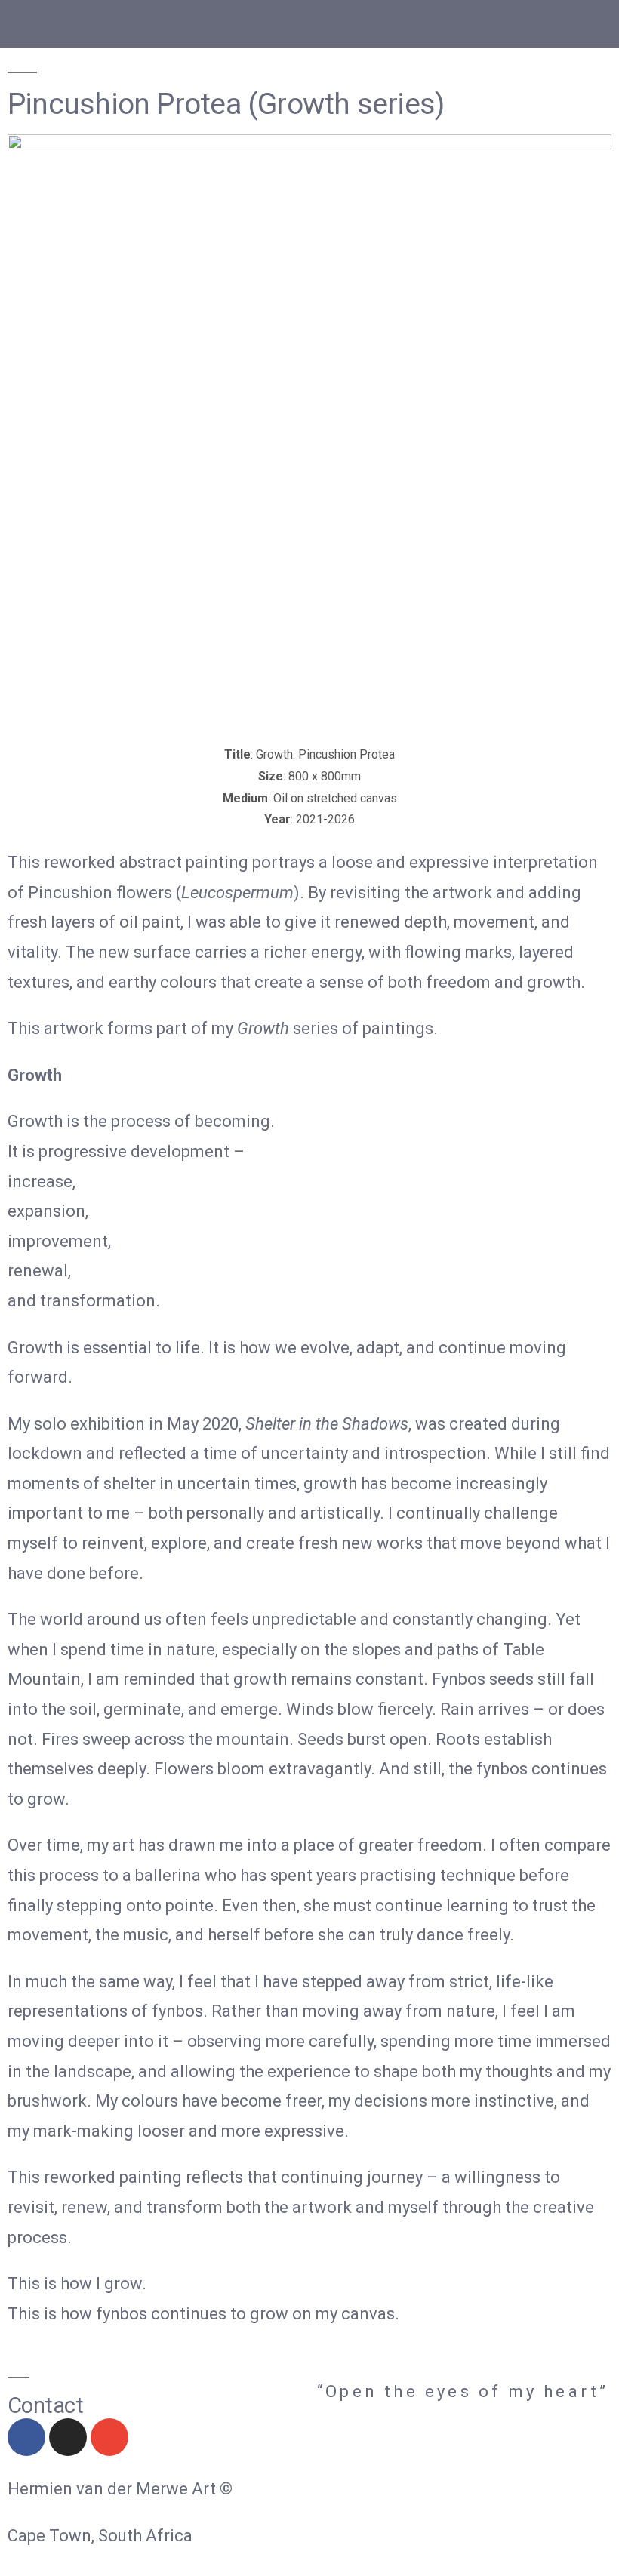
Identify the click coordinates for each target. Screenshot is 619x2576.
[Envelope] (109, 2437)
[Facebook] (26, 2437)
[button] (18, 20)
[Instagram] (68, 2437)
